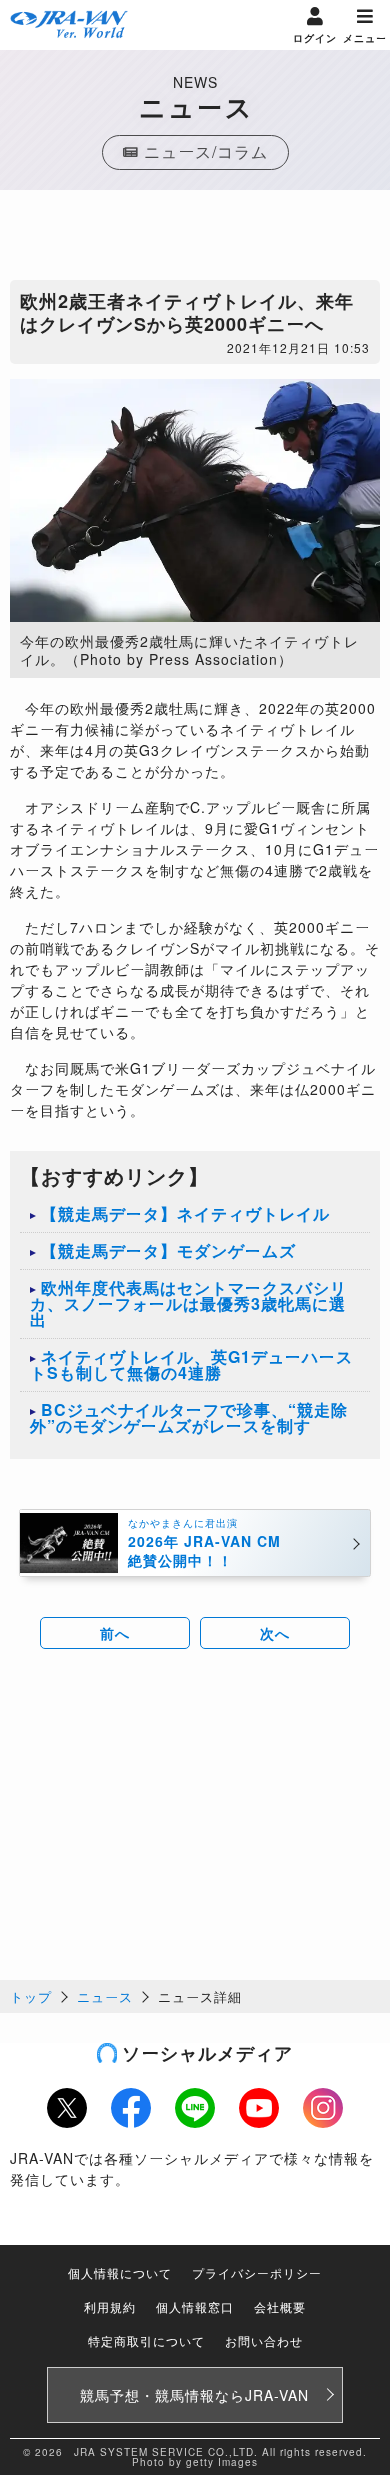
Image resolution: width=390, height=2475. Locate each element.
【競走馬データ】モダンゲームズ (168, 1250)
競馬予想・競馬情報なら (194, 2395)
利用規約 (110, 2306)
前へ (115, 1633)
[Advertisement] (195, 240)
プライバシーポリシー (257, 2272)
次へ (275, 1633)
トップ (31, 1996)
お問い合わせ (264, 2340)
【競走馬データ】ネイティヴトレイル (185, 1213)
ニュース (105, 1996)
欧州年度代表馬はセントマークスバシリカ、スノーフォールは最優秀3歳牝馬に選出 (188, 1303)
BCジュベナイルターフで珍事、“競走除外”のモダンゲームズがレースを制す (189, 1417)
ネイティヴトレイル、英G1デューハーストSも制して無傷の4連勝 (191, 1364)
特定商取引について (146, 2340)
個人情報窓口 (195, 2306)
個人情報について (120, 2272)
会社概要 (280, 2306)
